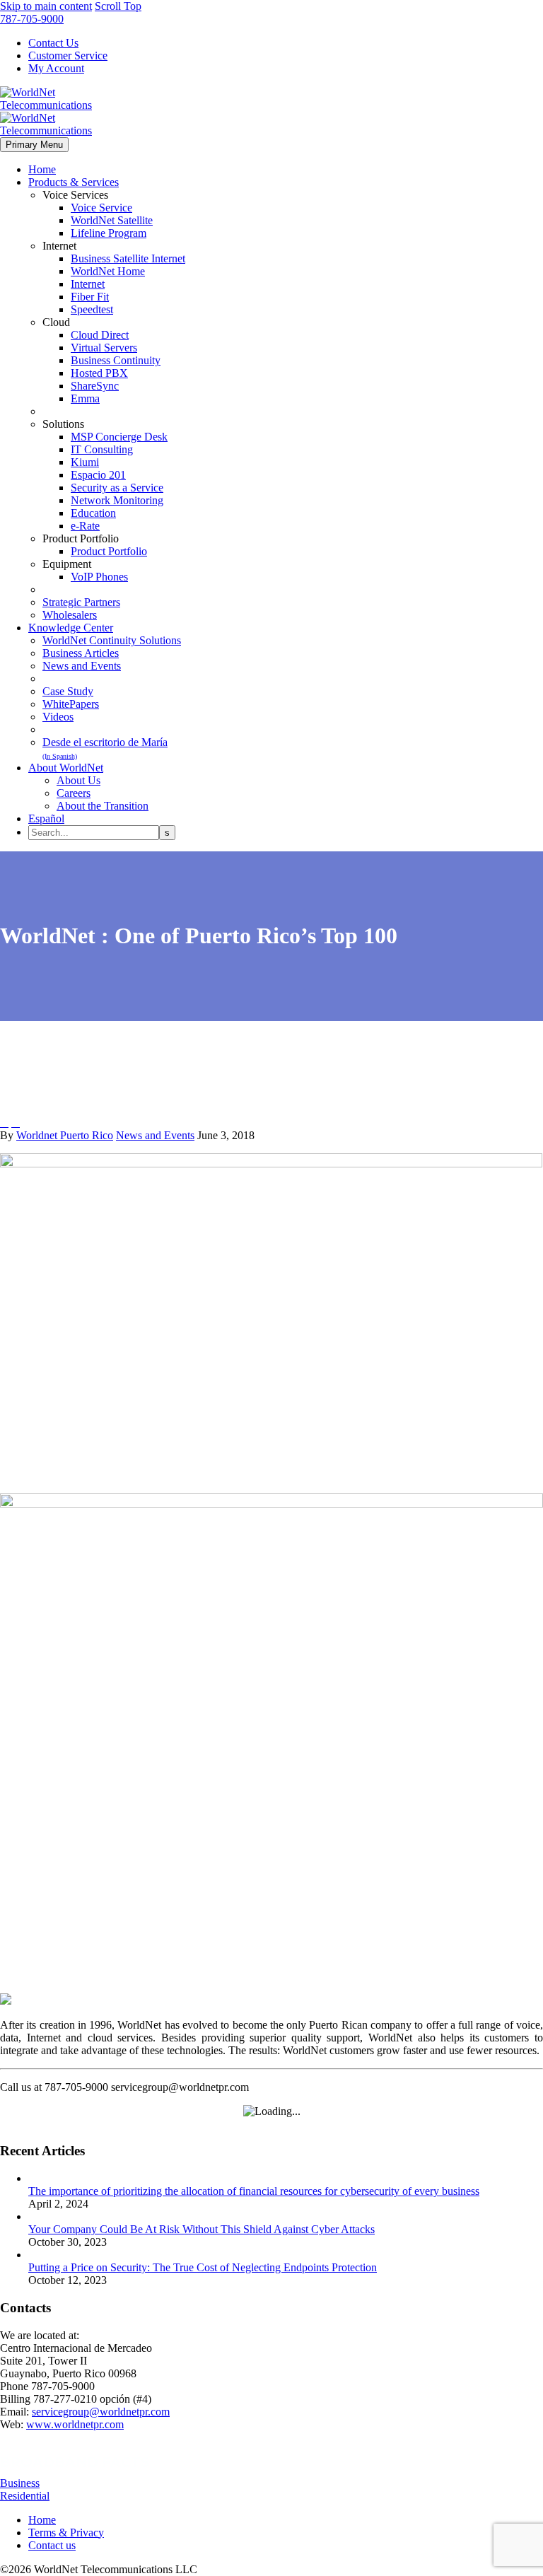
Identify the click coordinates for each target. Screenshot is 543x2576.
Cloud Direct (100, 335)
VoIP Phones (99, 577)
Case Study (68, 691)
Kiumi (85, 462)
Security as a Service (117, 488)
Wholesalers (70, 615)
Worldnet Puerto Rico (65, 1135)
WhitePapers (71, 704)
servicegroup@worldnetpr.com (101, 2412)
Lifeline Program (109, 233)
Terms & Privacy (66, 2533)
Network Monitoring (117, 500)
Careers (74, 793)
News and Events (82, 666)
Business (20, 2483)
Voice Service (101, 208)
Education (93, 513)
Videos (58, 717)
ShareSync (95, 386)
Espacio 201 (98, 475)
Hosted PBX (99, 373)
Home (42, 169)
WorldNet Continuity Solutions (112, 640)
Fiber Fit (90, 297)
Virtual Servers (104, 348)
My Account (56, 68)
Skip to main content (46, 6)
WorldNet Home (108, 271)
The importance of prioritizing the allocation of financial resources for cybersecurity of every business (254, 2191)
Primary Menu (34, 145)
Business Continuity (116, 360)
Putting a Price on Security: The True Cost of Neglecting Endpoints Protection (203, 2267)
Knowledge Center (71, 628)
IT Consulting (102, 449)
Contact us (52, 2545)
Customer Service (68, 56)
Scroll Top (118, 6)
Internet (88, 284)
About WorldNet (66, 768)
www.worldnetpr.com (75, 2424)
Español (46, 818)
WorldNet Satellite (112, 220)
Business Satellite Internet (128, 258)
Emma (85, 398)
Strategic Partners (81, 602)
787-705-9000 (32, 19)
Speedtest (92, 309)
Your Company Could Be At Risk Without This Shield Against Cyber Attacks (202, 2229)
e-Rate (85, 526)
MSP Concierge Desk (119, 437)
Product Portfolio (109, 551)
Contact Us (53, 43)
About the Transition (103, 806)
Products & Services (74, 182)
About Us (78, 780)
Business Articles (81, 653)
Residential (25, 2496)
